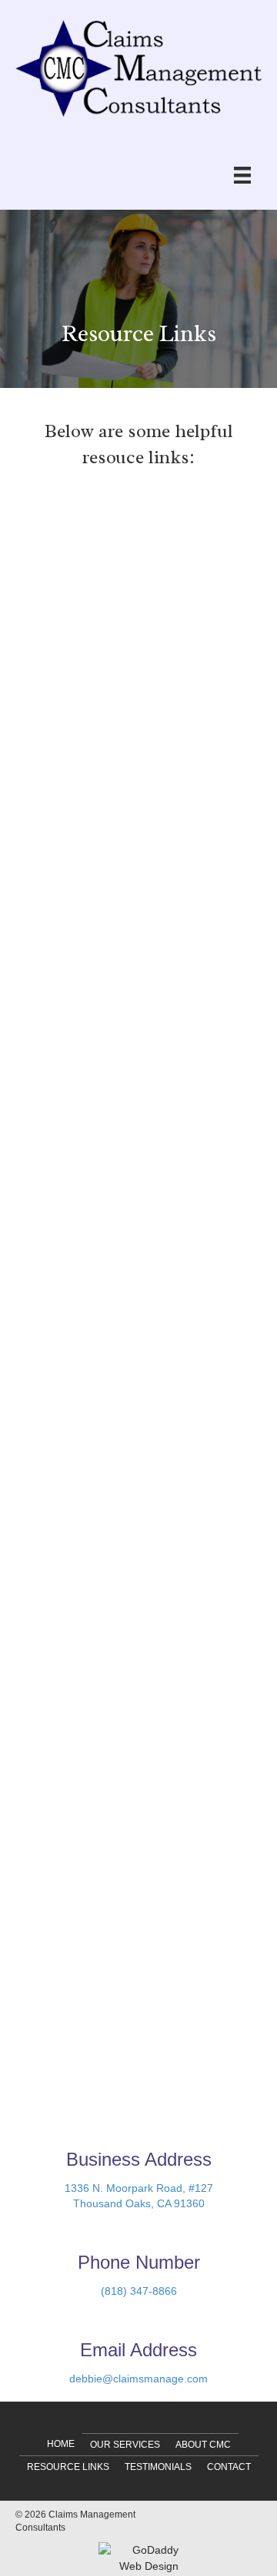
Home (61, 2444)
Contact (229, 2467)
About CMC (203, 2445)
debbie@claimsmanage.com (138, 2379)
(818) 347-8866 (139, 2291)
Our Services (125, 2445)
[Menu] (242, 175)
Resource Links (68, 2467)
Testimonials (158, 2467)
